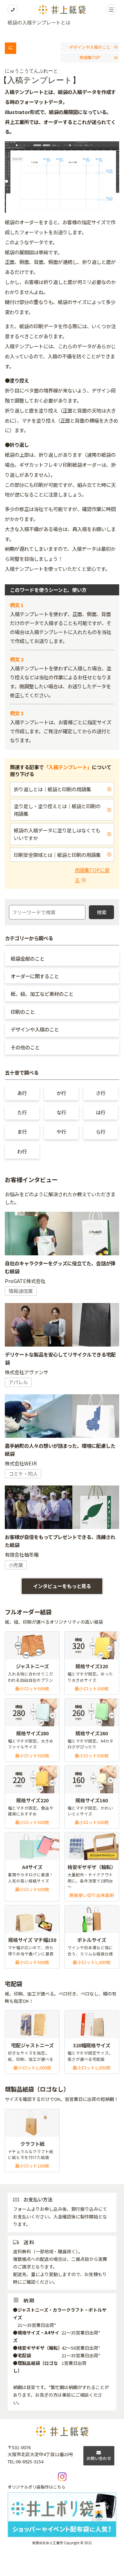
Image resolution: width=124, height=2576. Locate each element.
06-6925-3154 (30, 2461)
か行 (61, 1093)
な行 (61, 1112)
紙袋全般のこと (28, 958)
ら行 (101, 1131)
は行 (101, 1112)
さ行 (101, 1093)
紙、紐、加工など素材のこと (42, 994)
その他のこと (25, 1047)
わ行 (22, 1151)
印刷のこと (23, 1012)
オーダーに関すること (35, 976)
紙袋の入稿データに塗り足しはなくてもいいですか (57, 834)
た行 (22, 1112)
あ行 (22, 1093)
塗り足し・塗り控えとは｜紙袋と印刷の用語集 (57, 810)
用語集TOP (90, 57)
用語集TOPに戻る (92, 875)
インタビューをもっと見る (62, 1586)
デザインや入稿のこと (90, 47)
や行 (61, 1131)
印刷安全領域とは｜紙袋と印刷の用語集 (57, 855)
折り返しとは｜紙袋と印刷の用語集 (52, 789)
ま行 (22, 1131)
